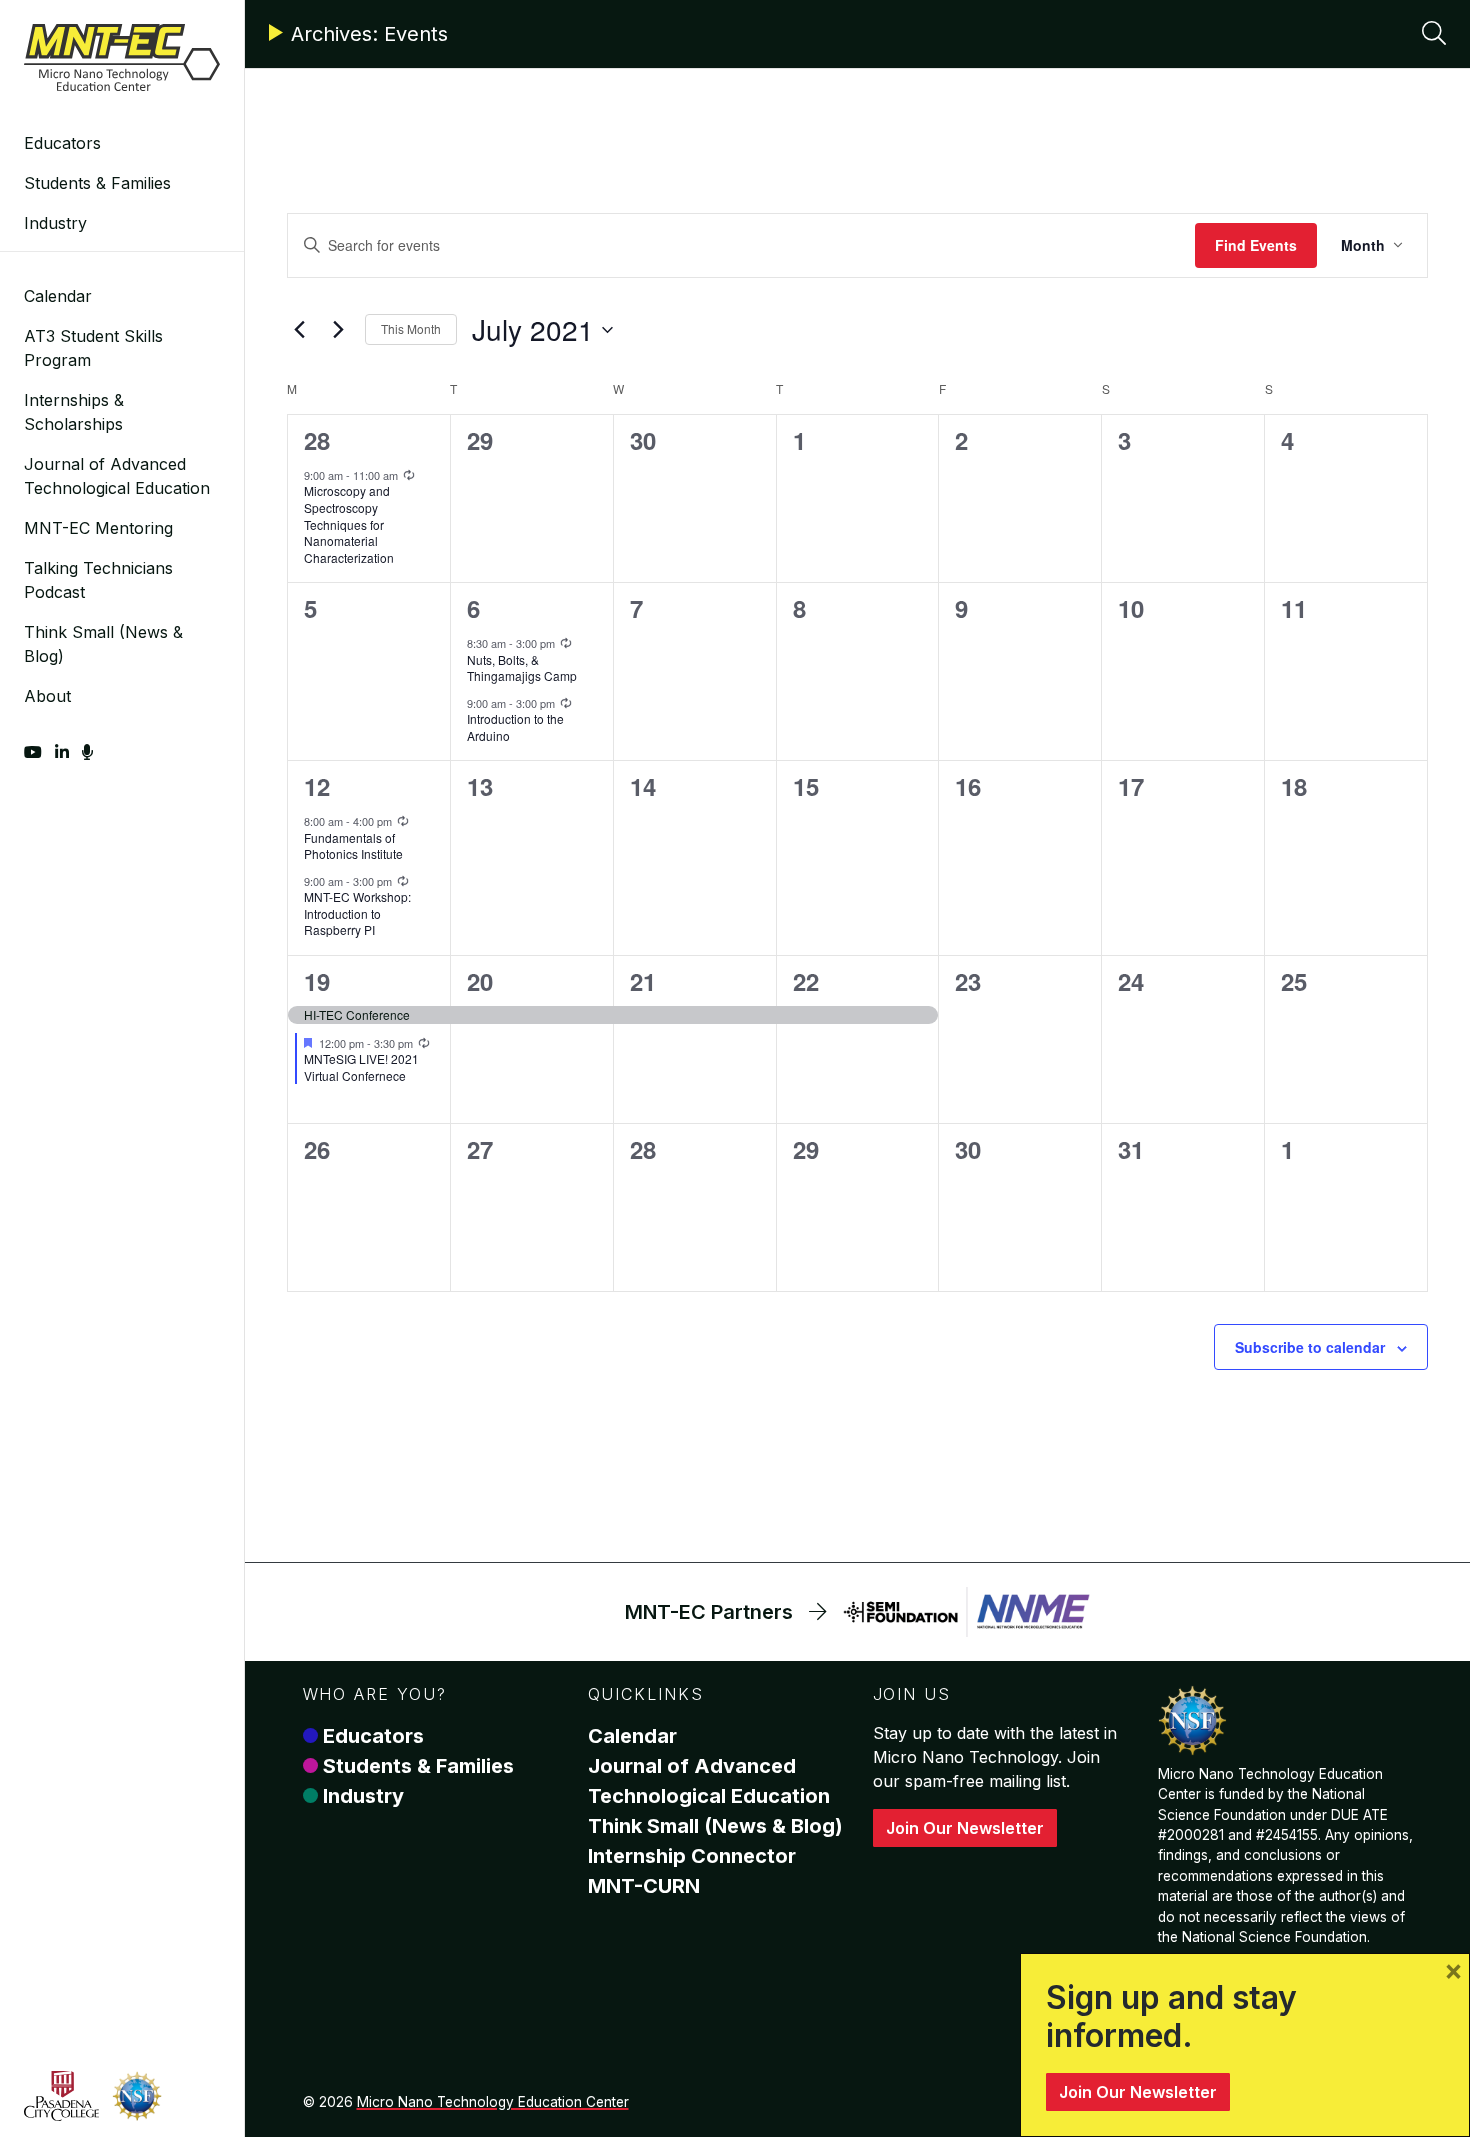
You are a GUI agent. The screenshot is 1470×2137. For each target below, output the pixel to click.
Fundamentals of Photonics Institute (353, 846)
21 (643, 981)
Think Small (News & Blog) (103, 644)
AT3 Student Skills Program (93, 348)
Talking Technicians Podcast (98, 580)
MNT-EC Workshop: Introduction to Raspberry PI (357, 913)
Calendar (58, 296)
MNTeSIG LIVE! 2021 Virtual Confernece (361, 1067)
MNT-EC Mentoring (98, 528)
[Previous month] (299, 330)
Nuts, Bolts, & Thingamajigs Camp (522, 668)
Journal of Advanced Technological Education (117, 476)
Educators (62, 143)
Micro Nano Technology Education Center (493, 2102)
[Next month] (338, 330)
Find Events (1256, 245)
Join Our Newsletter (965, 1828)
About (47, 696)
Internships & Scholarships (74, 412)
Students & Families (97, 183)
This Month (411, 328)
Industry (55, 223)
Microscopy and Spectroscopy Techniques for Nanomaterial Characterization (349, 523)
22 (806, 981)
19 (317, 981)
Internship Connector (692, 1856)
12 (317, 786)
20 (480, 981)
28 (317, 440)
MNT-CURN (644, 1886)
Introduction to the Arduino (515, 727)
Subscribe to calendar (1310, 1347)
